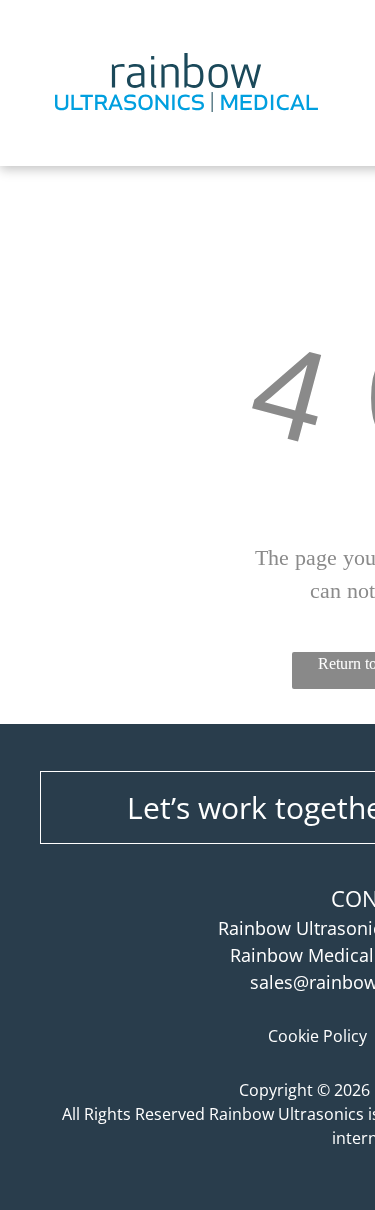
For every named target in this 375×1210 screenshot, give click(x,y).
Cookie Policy (317, 1036)
